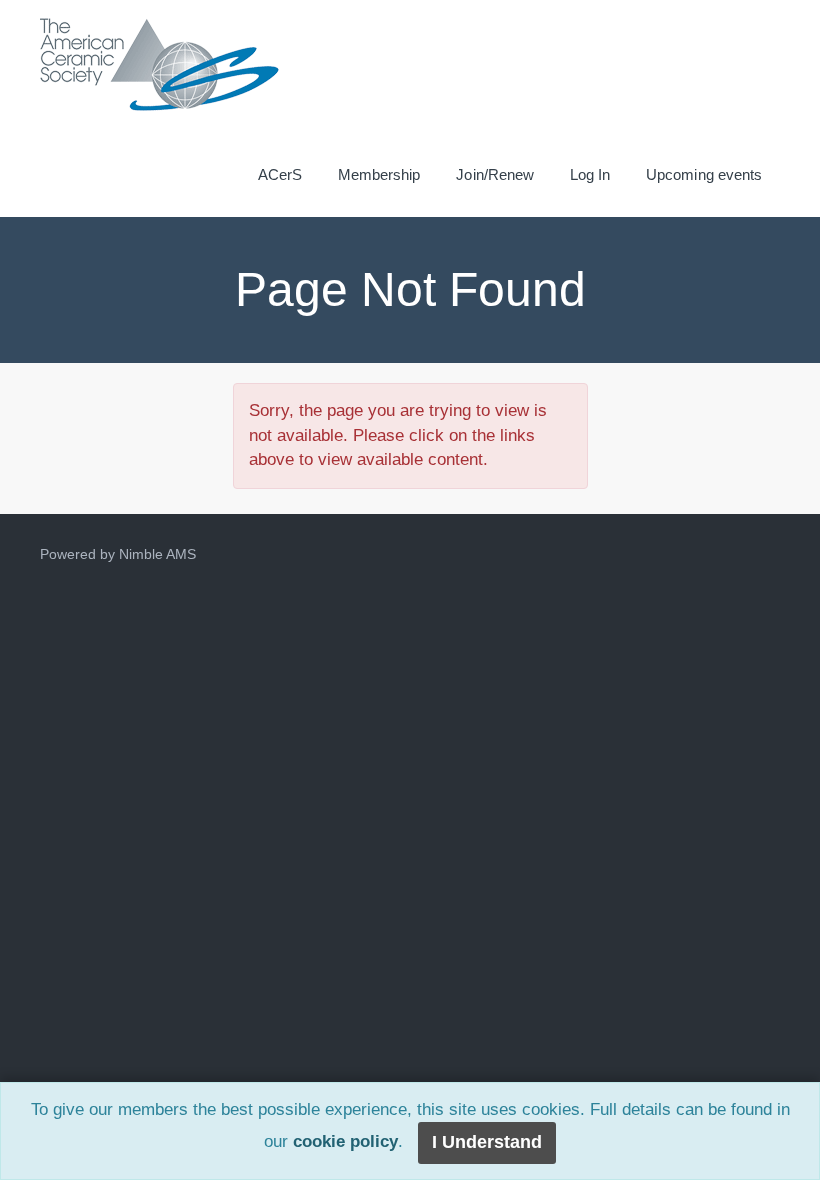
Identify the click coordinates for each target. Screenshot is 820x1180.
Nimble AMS (157, 554)
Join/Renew (495, 174)
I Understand (487, 1142)
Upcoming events (704, 174)
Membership (379, 174)
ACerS (280, 174)
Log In (590, 174)
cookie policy (345, 1142)
